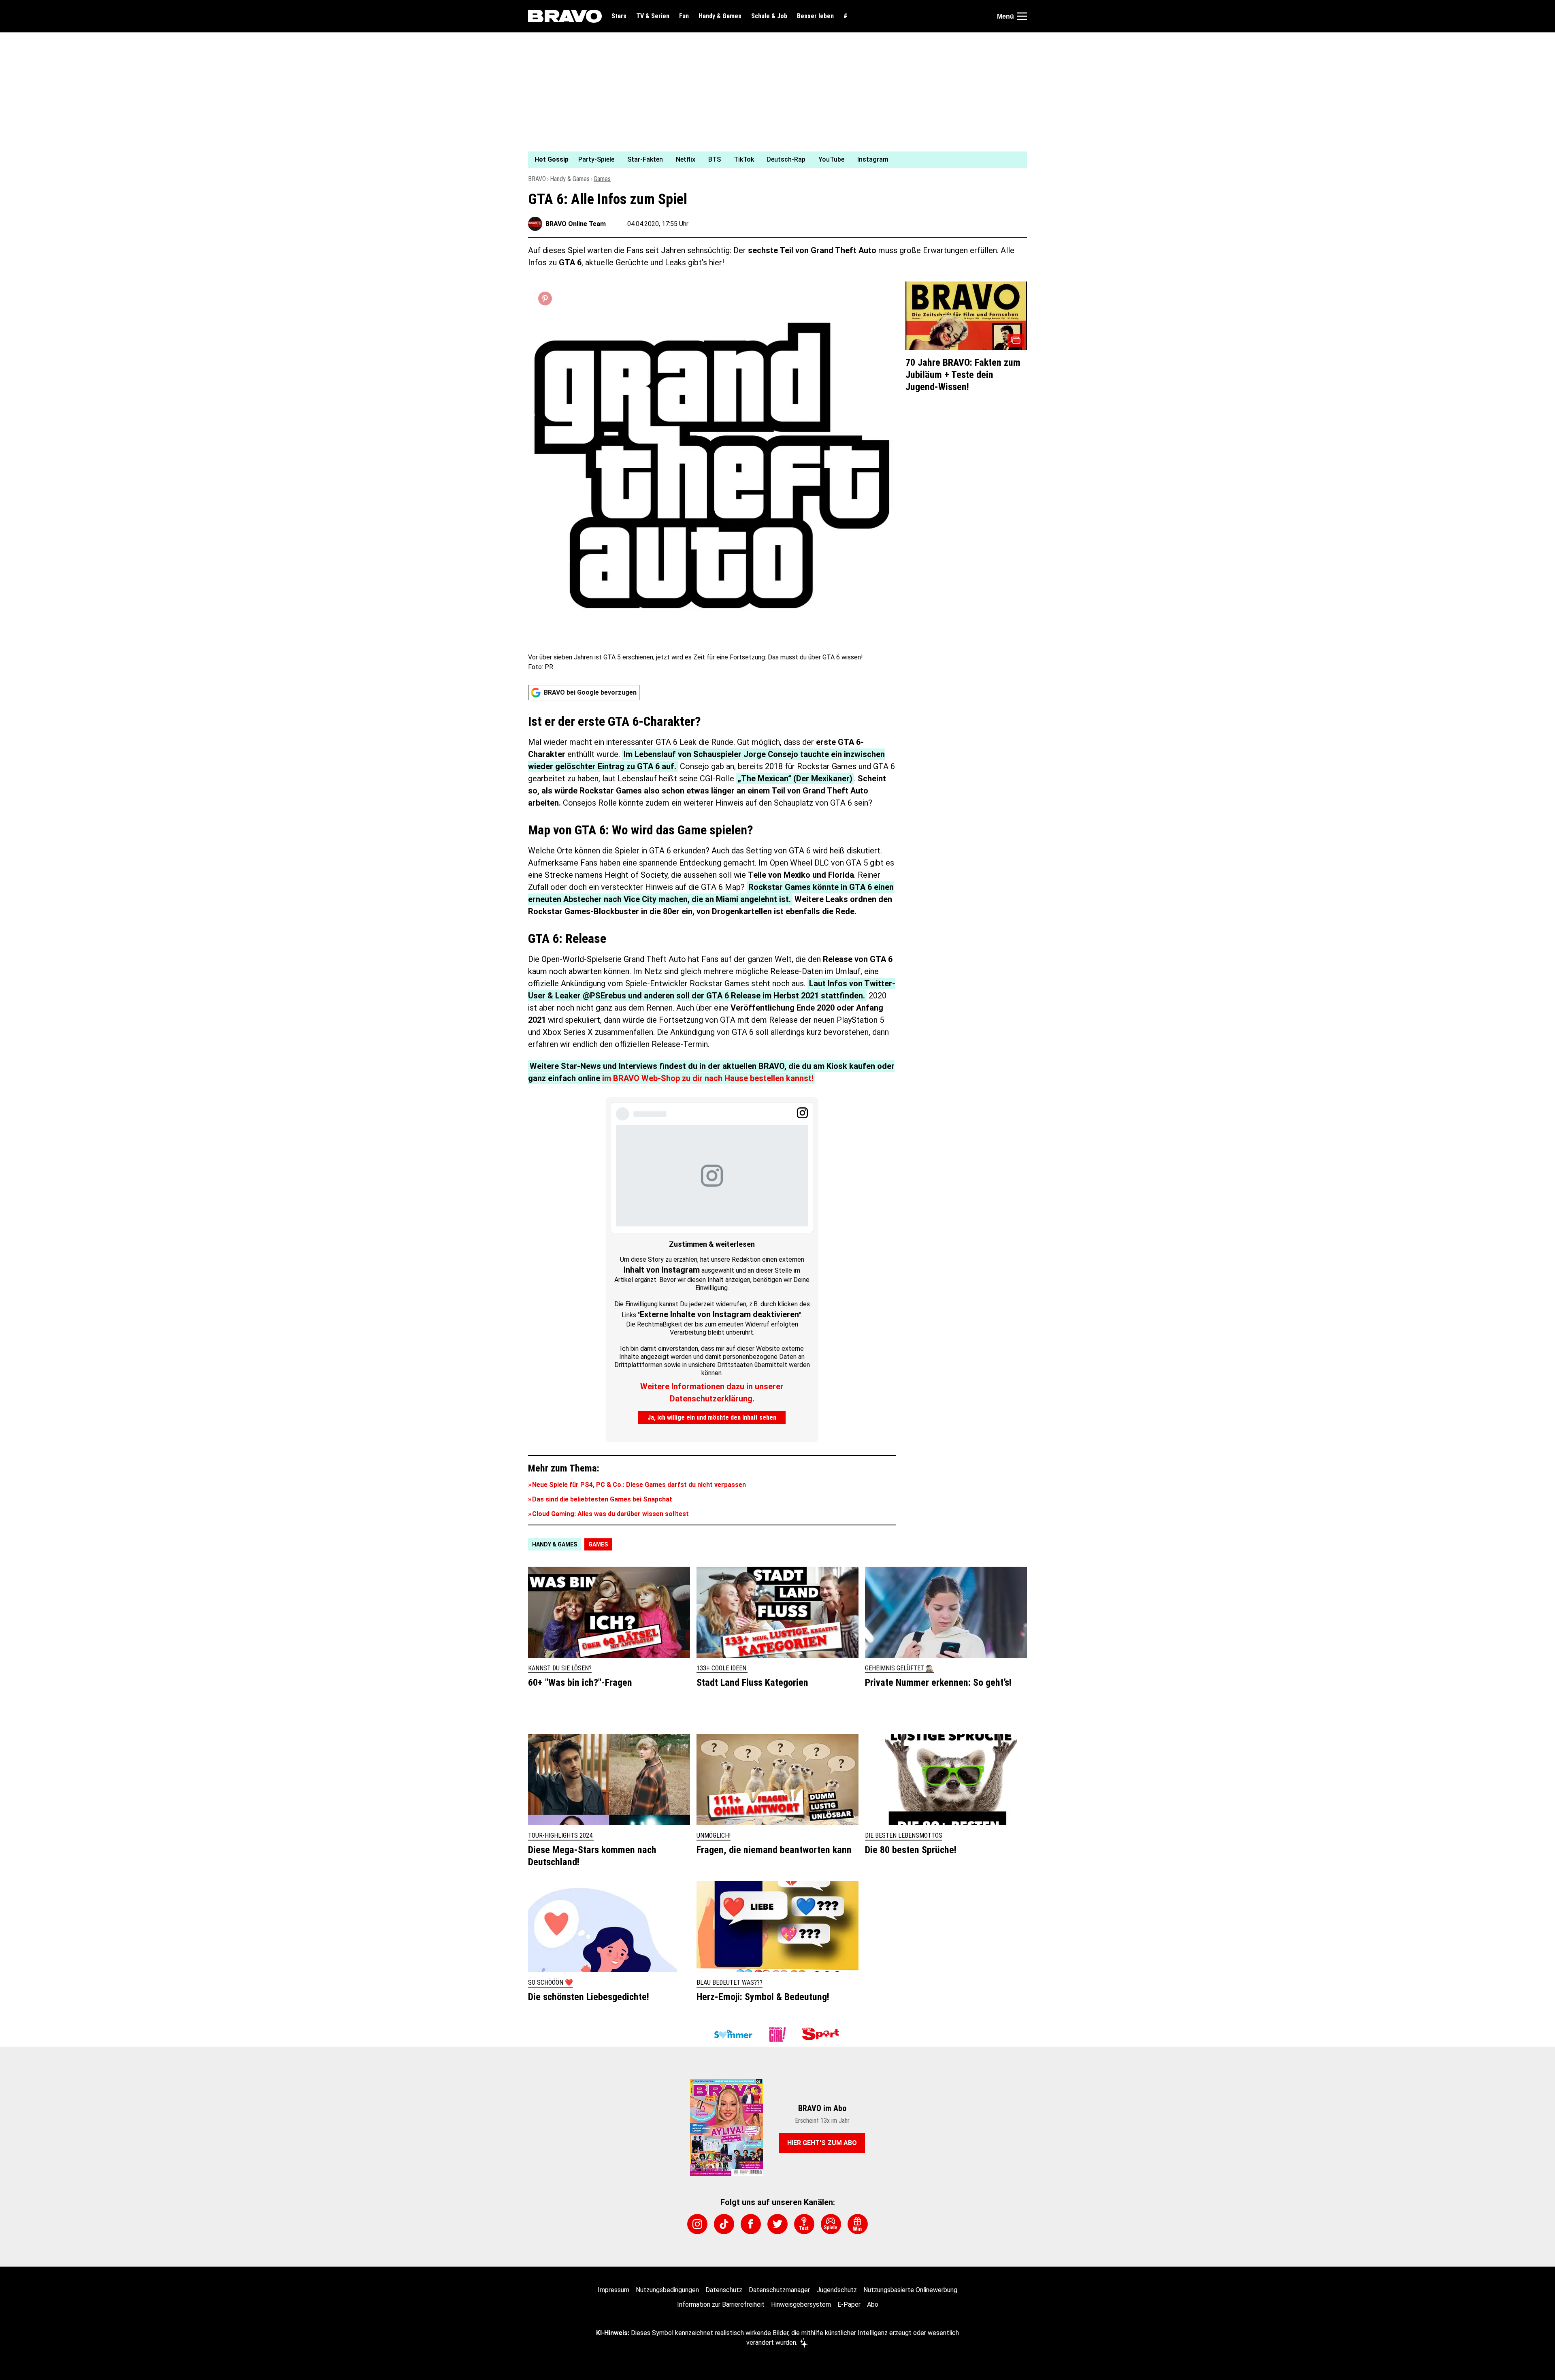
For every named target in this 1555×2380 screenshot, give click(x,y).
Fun (684, 16)
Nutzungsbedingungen (667, 2290)
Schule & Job (769, 16)
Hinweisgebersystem (801, 2304)
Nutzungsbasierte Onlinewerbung (910, 2290)
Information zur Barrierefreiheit (721, 2304)
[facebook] (751, 2224)
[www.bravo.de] (565, 16)
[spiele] (831, 2224)
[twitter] (777, 2224)
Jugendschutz (837, 2290)
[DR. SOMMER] (733, 2035)
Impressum (613, 2290)
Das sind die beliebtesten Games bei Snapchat (602, 1499)
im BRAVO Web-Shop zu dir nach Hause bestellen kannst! (708, 1078)
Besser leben (815, 16)
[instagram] (697, 2224)
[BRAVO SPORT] (822, 2035)
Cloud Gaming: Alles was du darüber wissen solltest (610, 1514)
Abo (873, 2304)
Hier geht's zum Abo (822, 2143)
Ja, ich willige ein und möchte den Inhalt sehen (712, 1417)
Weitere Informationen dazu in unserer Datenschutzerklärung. (712, 1393)
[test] (804, 2224)
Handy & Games (720, 16)
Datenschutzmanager (779, 2290)
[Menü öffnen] (1022, 16)
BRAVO (537, 179)
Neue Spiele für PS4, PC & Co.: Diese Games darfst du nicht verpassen (639, 1485)
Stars (619, 16)
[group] (773, 160)
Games (602, 179)
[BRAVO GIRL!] (777, 2035)
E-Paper (849, 2304)
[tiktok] (724, 2224)
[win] (858, 2224)
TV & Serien (653, 16)
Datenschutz (724, 2290)
